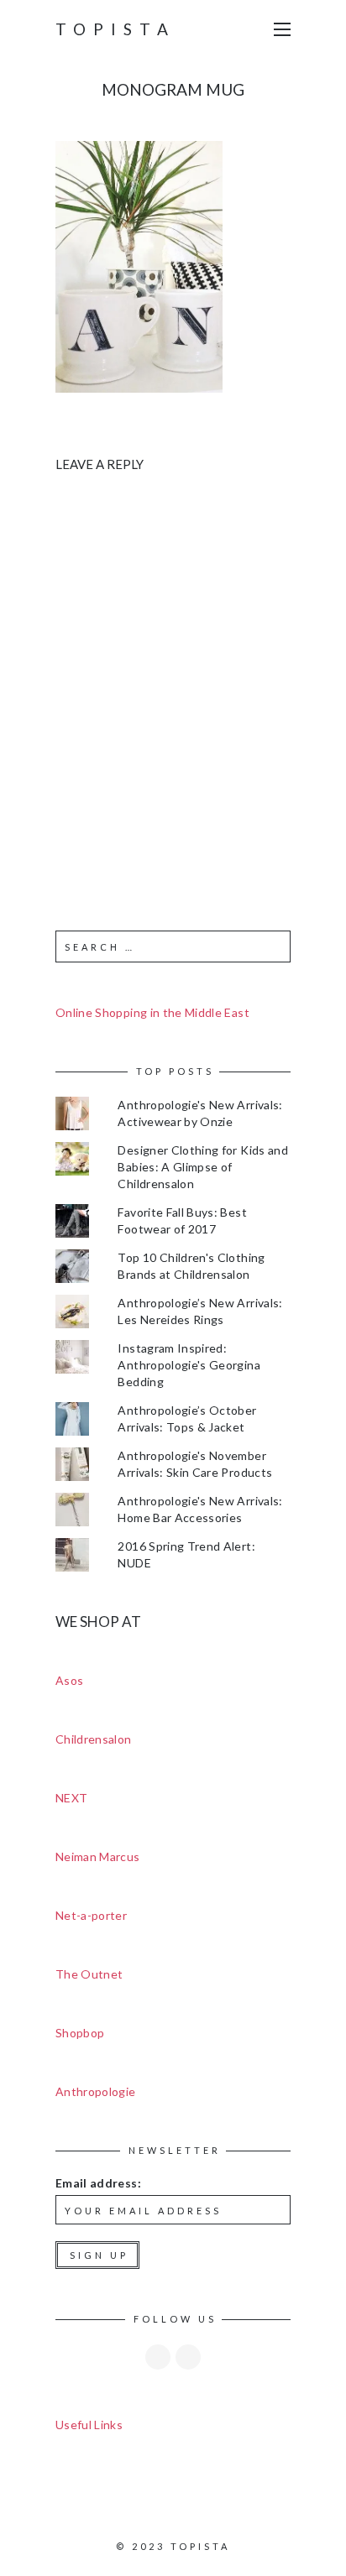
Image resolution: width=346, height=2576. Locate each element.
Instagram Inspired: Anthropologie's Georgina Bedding (189, 1365)
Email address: (98, 2183)
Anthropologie (96, 2091)
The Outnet (89, 1974)
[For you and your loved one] (139, 265)
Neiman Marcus (98, 1856)
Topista (115, 29)
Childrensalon (94, 1739)
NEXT (71, 1798)
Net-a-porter (91, 1915)
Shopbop (80, 2033)
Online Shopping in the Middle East (152, 1012)
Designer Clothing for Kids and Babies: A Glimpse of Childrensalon (203, 1167)
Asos (69, 1680)
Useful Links (89, 2425)
